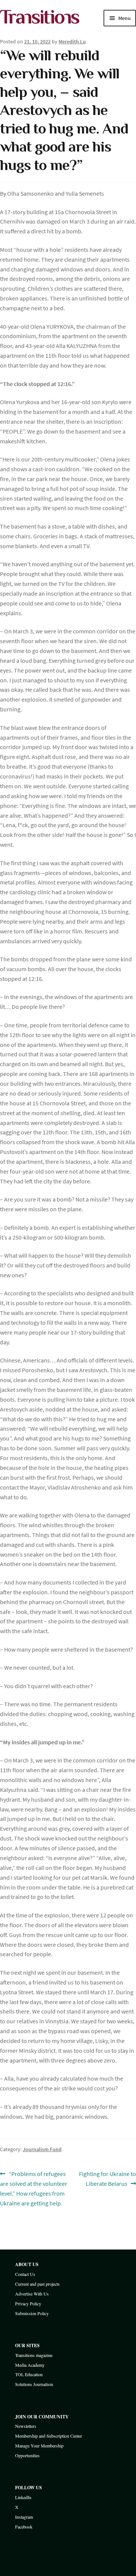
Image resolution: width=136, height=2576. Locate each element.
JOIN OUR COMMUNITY (42, 2417)
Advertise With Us (32, 2294)
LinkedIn (23, 2497)
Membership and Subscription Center (49, 2436)
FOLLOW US (29, 2488)
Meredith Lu (72, 41)
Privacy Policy (28, 2303)
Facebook (24, 2527)
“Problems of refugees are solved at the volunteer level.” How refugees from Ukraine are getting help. (34, 2188)
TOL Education (29, 2374)
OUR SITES (27, 2345)
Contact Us (25, 2274)
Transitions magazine (34, 2355)
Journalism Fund (42, 2149)
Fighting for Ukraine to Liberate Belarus (107, 2178)
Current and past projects (37, 2284)
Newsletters (26, 2426)
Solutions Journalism (34, 2384)
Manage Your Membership (39, 2446)
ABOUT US (27, 2264)
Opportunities (27, 2455)
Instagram (24, 2517)
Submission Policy (32, 2313)
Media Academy (30, 2365)
